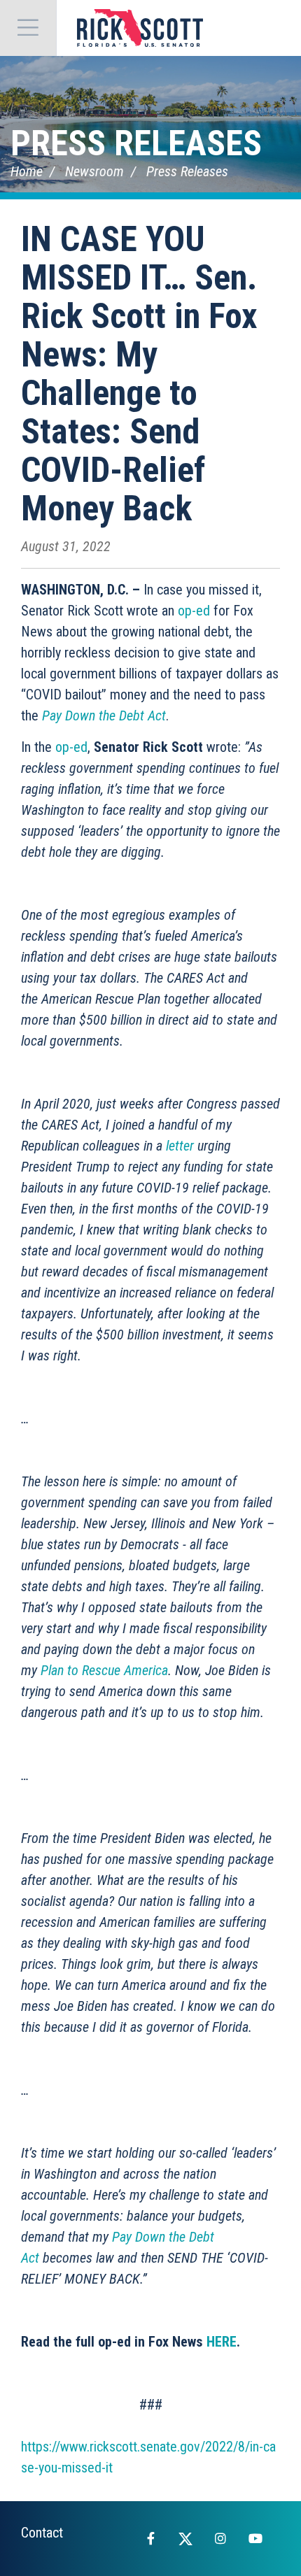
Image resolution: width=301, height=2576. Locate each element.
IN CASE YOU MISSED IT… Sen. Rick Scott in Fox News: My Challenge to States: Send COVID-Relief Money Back (139, 374)
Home (27, 171)
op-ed (194, 611)
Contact (42, 2533)
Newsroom (94, 171)
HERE (222, 2342)
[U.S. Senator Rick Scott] (140, 28)
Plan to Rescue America (104, 1670)
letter (180, 1146)
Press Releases (136, 143)
